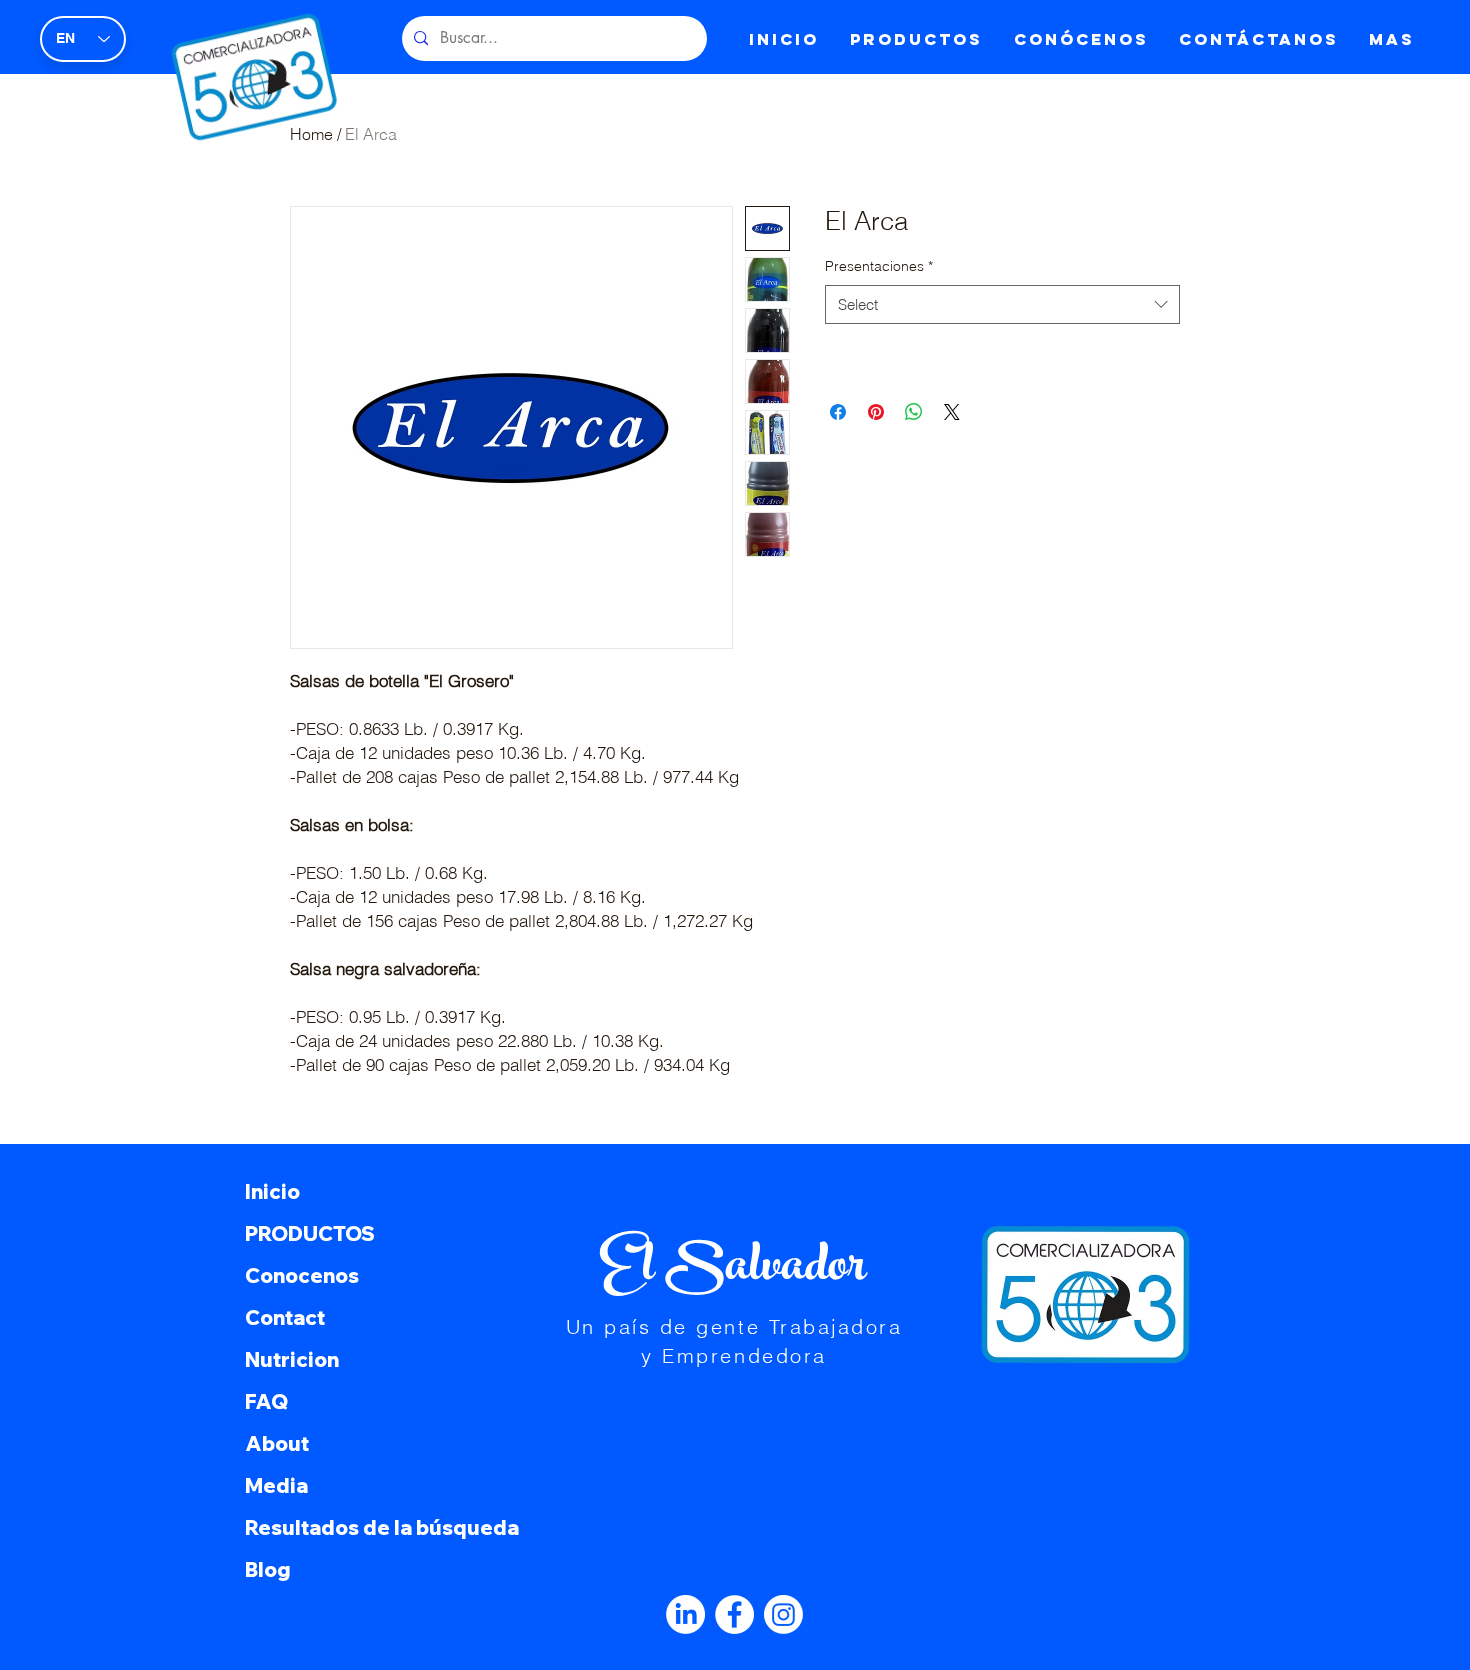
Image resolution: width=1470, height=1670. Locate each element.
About (277, 1443)
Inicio (272, 1191)
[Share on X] (952, 412)
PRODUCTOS (310, 1233)
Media (276, 1485)
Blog (268, 1569)
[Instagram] (783, 1614)
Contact (285, 1317)
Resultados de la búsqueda (376, 1527)
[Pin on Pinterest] (876, 412)
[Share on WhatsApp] (914, 412)
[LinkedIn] (685, 1614)
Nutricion (292, 1359)
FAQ (266, 1401)
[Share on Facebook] (838, 412)
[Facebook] (734, 1614)
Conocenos (302, 1275)
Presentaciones (879, 266)
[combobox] (1002, 304)
